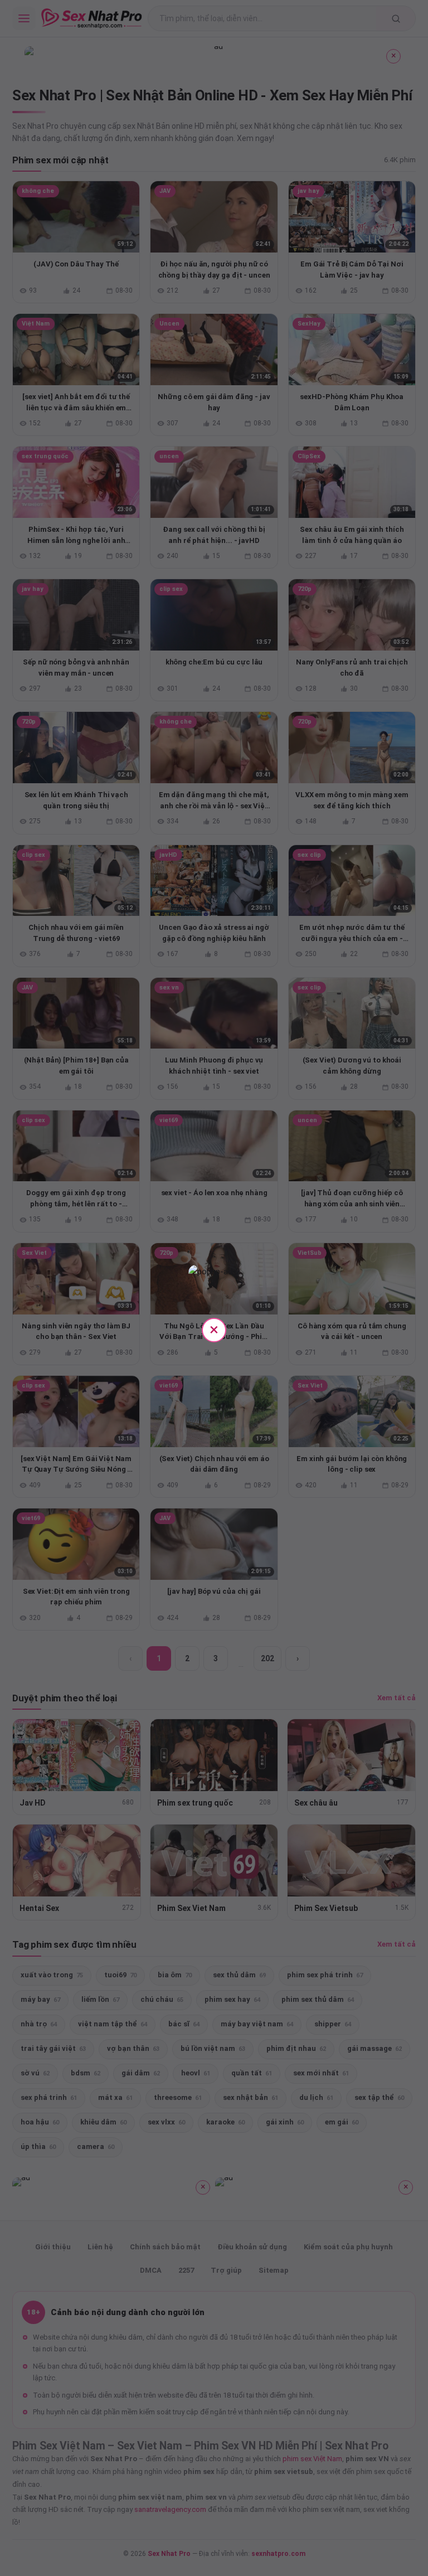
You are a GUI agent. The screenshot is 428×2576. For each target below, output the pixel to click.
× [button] (214, 1329)
